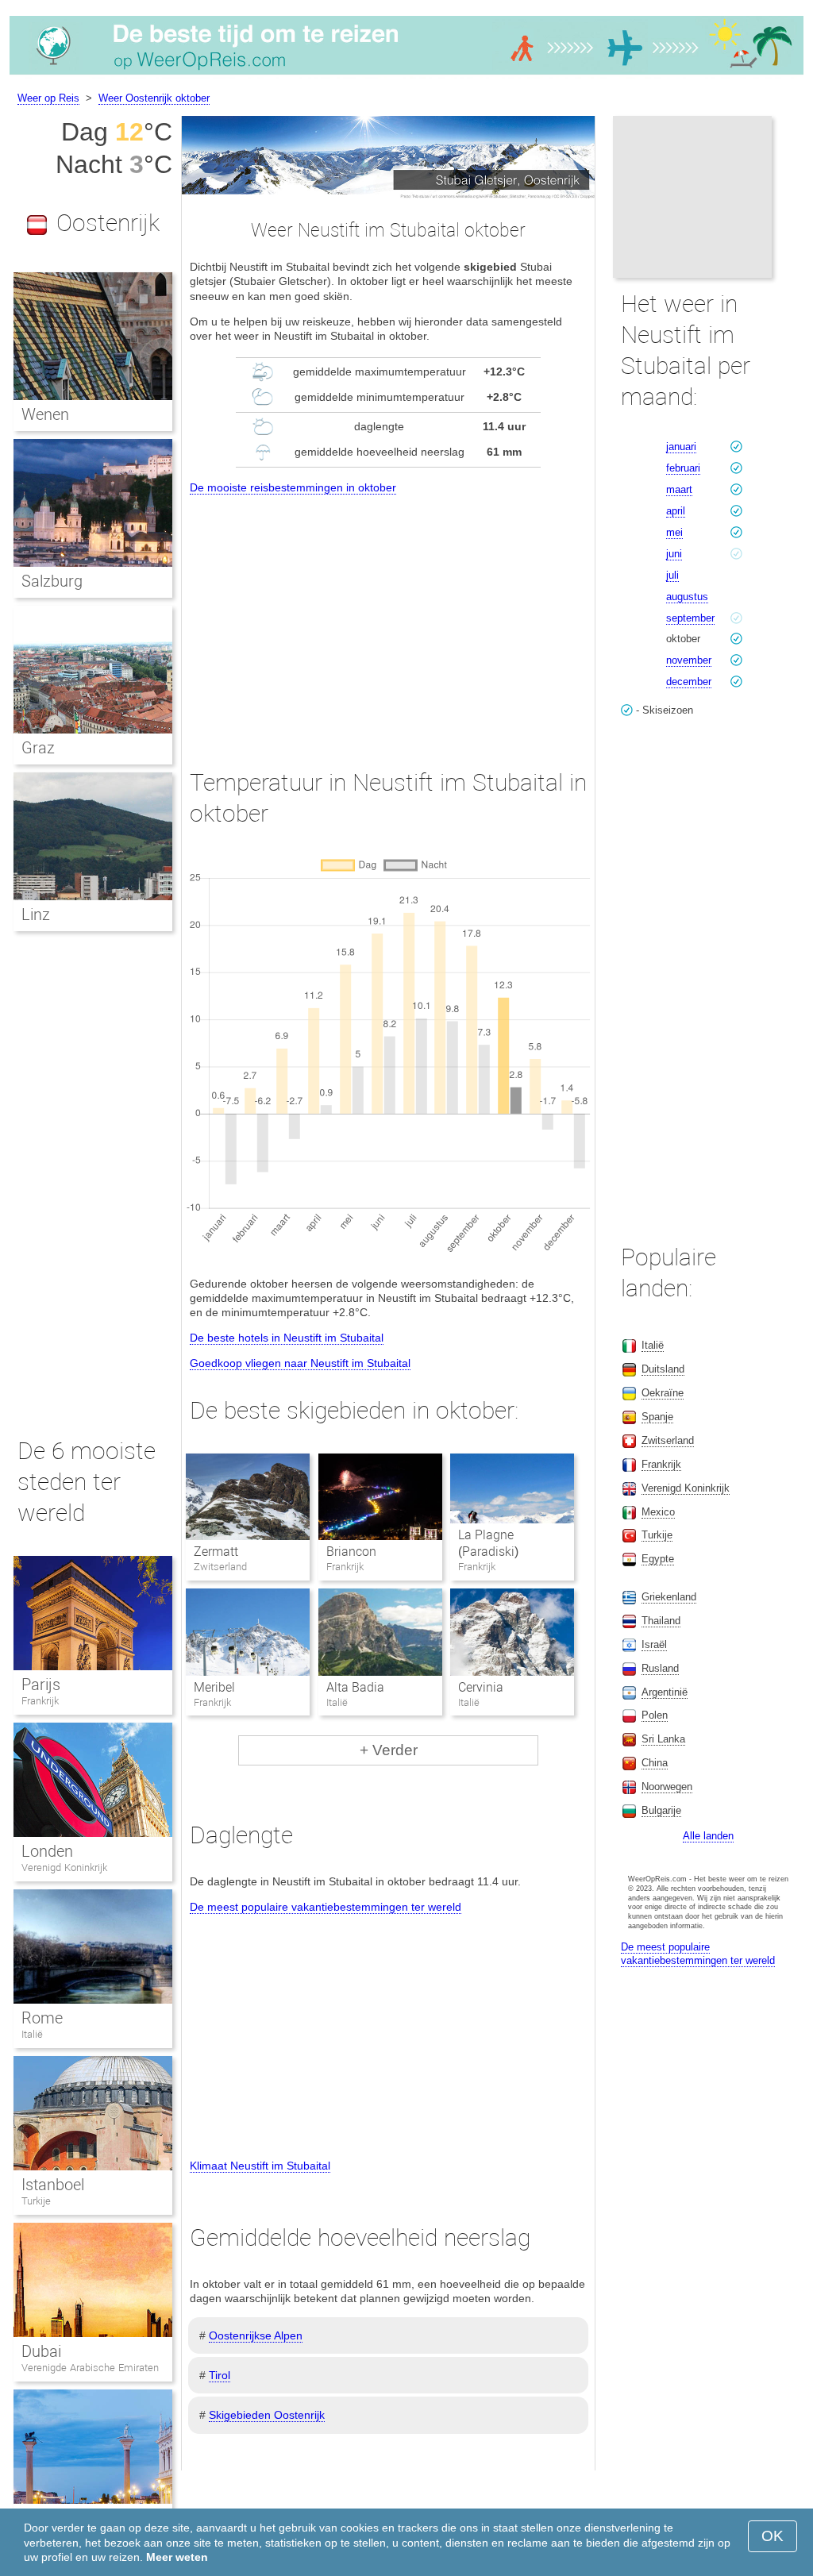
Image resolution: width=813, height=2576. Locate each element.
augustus (687, 597)
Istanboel (53, 2185)
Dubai (41, 2351)
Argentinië (665, 1692)
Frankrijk (40, 1701)
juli (672, 575)
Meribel (214, 1687)
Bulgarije (661, 1810)
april (676, 511)
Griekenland (669, 1597)
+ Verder (389, 1750)
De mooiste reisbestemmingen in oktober (293, 487)
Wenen (45, 414)
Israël (654, 1644)
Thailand (661, 1621)
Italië (32, 2034)
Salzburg (52, 581)
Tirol (220, 2375)
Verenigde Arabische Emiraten (90, 2368)
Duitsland (663, 1369)
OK (773, 2536)
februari (683, 468)
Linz (36, 914)
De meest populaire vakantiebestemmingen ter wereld (326, 1907)
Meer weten (177, 2557)
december (689, 682)
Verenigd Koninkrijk (64, 1868)
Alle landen (708, 1836)
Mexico (658, 1512)
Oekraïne (663, 1393)
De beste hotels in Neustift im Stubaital (287, 1338)
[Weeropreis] (406, 75)
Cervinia (481, 1687)
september (690, 618)
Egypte (658, 1559)
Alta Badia (355, 1687)
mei (674, 532)
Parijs (41, 1685)
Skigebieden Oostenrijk (267, 2415)
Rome (42, 2018)
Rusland (660, 1668)
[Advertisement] (388, 617)
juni (674, 554)
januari (681, 447)
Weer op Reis (48, 98)
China (655, 1763)
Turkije (36, 2201)
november (689, 660)
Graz (38, 748)
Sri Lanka (663, 1739)
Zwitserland (668, 1440)
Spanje (657, 1417)
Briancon (351, 1552)
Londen (47, 1851)
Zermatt (216, 1552)
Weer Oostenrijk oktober (154, 98)
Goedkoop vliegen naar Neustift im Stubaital (300, 1363)
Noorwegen (667, 1787)
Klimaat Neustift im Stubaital (260, 2166)
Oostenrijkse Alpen (256, 2335)
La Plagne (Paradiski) (488, 1543)
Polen (655, 1715)
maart (679, 489)
